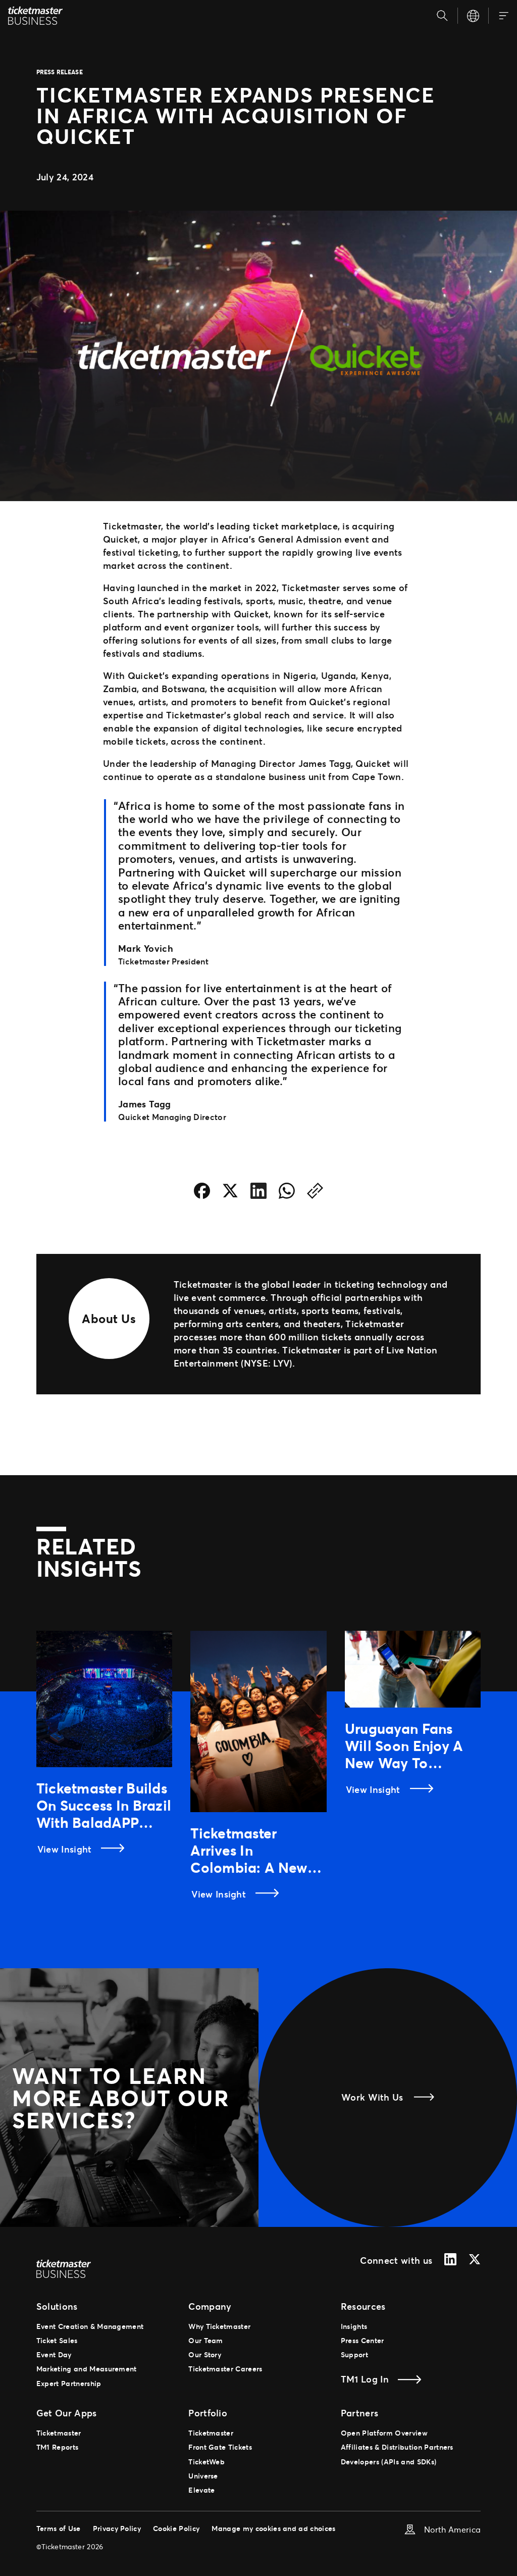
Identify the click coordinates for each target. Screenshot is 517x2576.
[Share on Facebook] (202, 1193)
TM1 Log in (365, 2379)
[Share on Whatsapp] (287, 1193)
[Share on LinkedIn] (258, 1193)
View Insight (66, 1849)
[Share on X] (230, 1193)
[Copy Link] (315, 1193)
